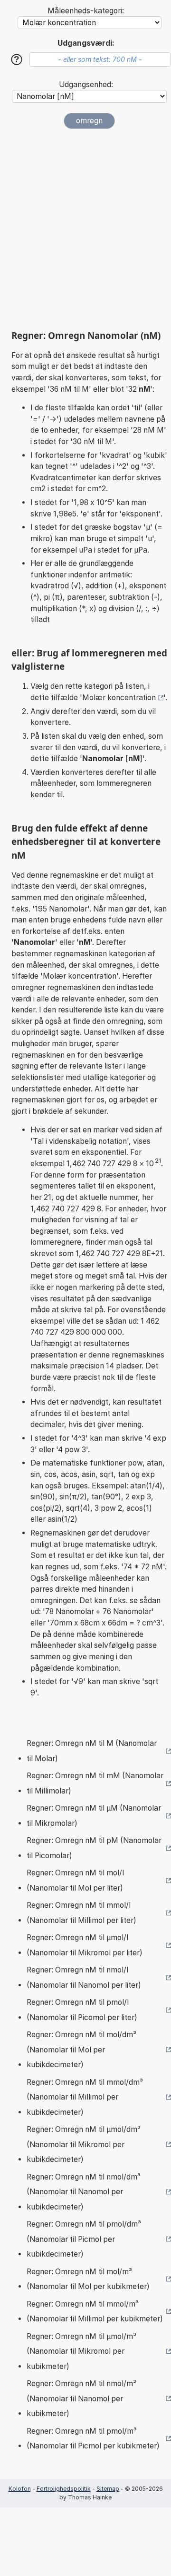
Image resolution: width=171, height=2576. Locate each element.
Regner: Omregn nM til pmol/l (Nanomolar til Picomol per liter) (82, 2010)
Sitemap (108, 2489)
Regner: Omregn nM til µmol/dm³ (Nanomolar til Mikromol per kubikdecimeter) (84, 2144)
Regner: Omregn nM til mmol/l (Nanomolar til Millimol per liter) (81, 1913)
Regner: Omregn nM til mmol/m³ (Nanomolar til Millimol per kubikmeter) (95, 2312)
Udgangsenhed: (86, 84)
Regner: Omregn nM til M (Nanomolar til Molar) (92, 1751)
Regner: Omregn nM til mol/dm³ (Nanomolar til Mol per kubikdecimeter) (81, 2050)
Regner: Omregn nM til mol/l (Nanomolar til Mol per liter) (75, 1880)
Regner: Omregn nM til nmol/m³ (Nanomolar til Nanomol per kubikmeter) (81, 2398)
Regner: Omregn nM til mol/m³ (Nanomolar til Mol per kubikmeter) (88, 2279)
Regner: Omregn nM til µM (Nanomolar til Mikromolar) (94, 1816)
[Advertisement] (85, 229)
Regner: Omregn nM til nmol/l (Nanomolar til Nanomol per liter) (84, 1977)
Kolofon (20, 2489)
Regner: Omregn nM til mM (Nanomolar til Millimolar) (95, 1783)
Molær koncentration (119, 698)
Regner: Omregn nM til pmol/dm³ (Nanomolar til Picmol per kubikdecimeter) (84, 2239)
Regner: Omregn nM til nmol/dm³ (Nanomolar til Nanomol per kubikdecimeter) (84, 2192)
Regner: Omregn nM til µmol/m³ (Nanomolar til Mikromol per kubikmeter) (81, 2351)
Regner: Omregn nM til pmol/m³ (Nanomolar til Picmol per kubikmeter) (93, 2439)
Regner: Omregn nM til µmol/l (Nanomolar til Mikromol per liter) (85, 1945)
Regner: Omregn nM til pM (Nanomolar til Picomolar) (94, 1848)
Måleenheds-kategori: (86, 11)
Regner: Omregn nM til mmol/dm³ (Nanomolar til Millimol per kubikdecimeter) (85, 2097)
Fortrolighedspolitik (64, 2489)
